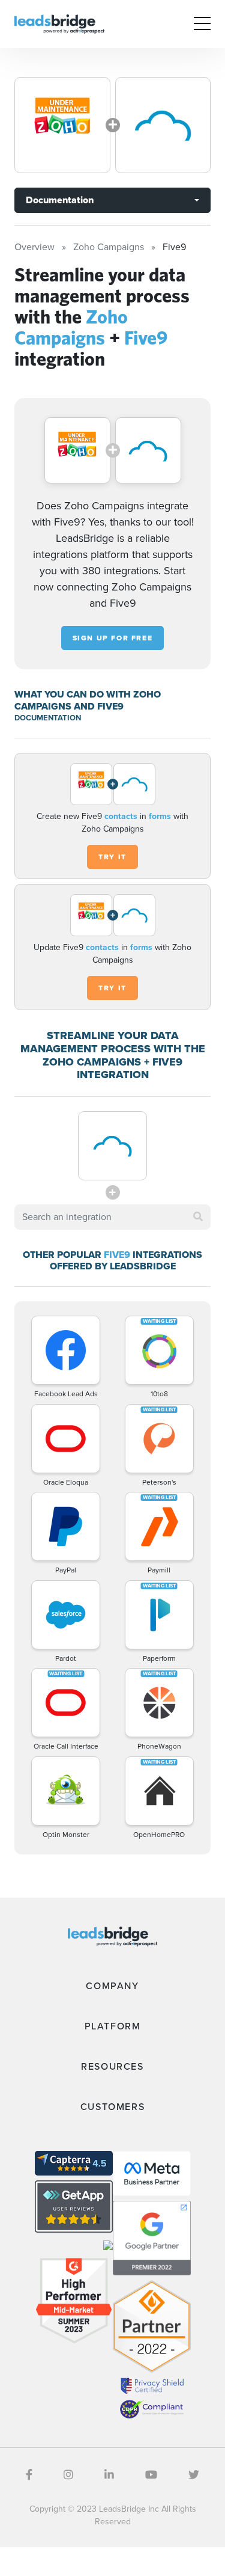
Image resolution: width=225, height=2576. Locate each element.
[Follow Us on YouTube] (151, 2475)
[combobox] (112, 1217)
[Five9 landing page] (163, 125)
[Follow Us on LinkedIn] (109, 2475)
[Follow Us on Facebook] (29, 2475)
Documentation (60, 200)
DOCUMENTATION (48, 718)
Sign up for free (113, 638)
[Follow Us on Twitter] (194, 2475)
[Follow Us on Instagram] (68, 2475)
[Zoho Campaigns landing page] (62, 125)
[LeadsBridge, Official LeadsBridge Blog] (59, 23)
